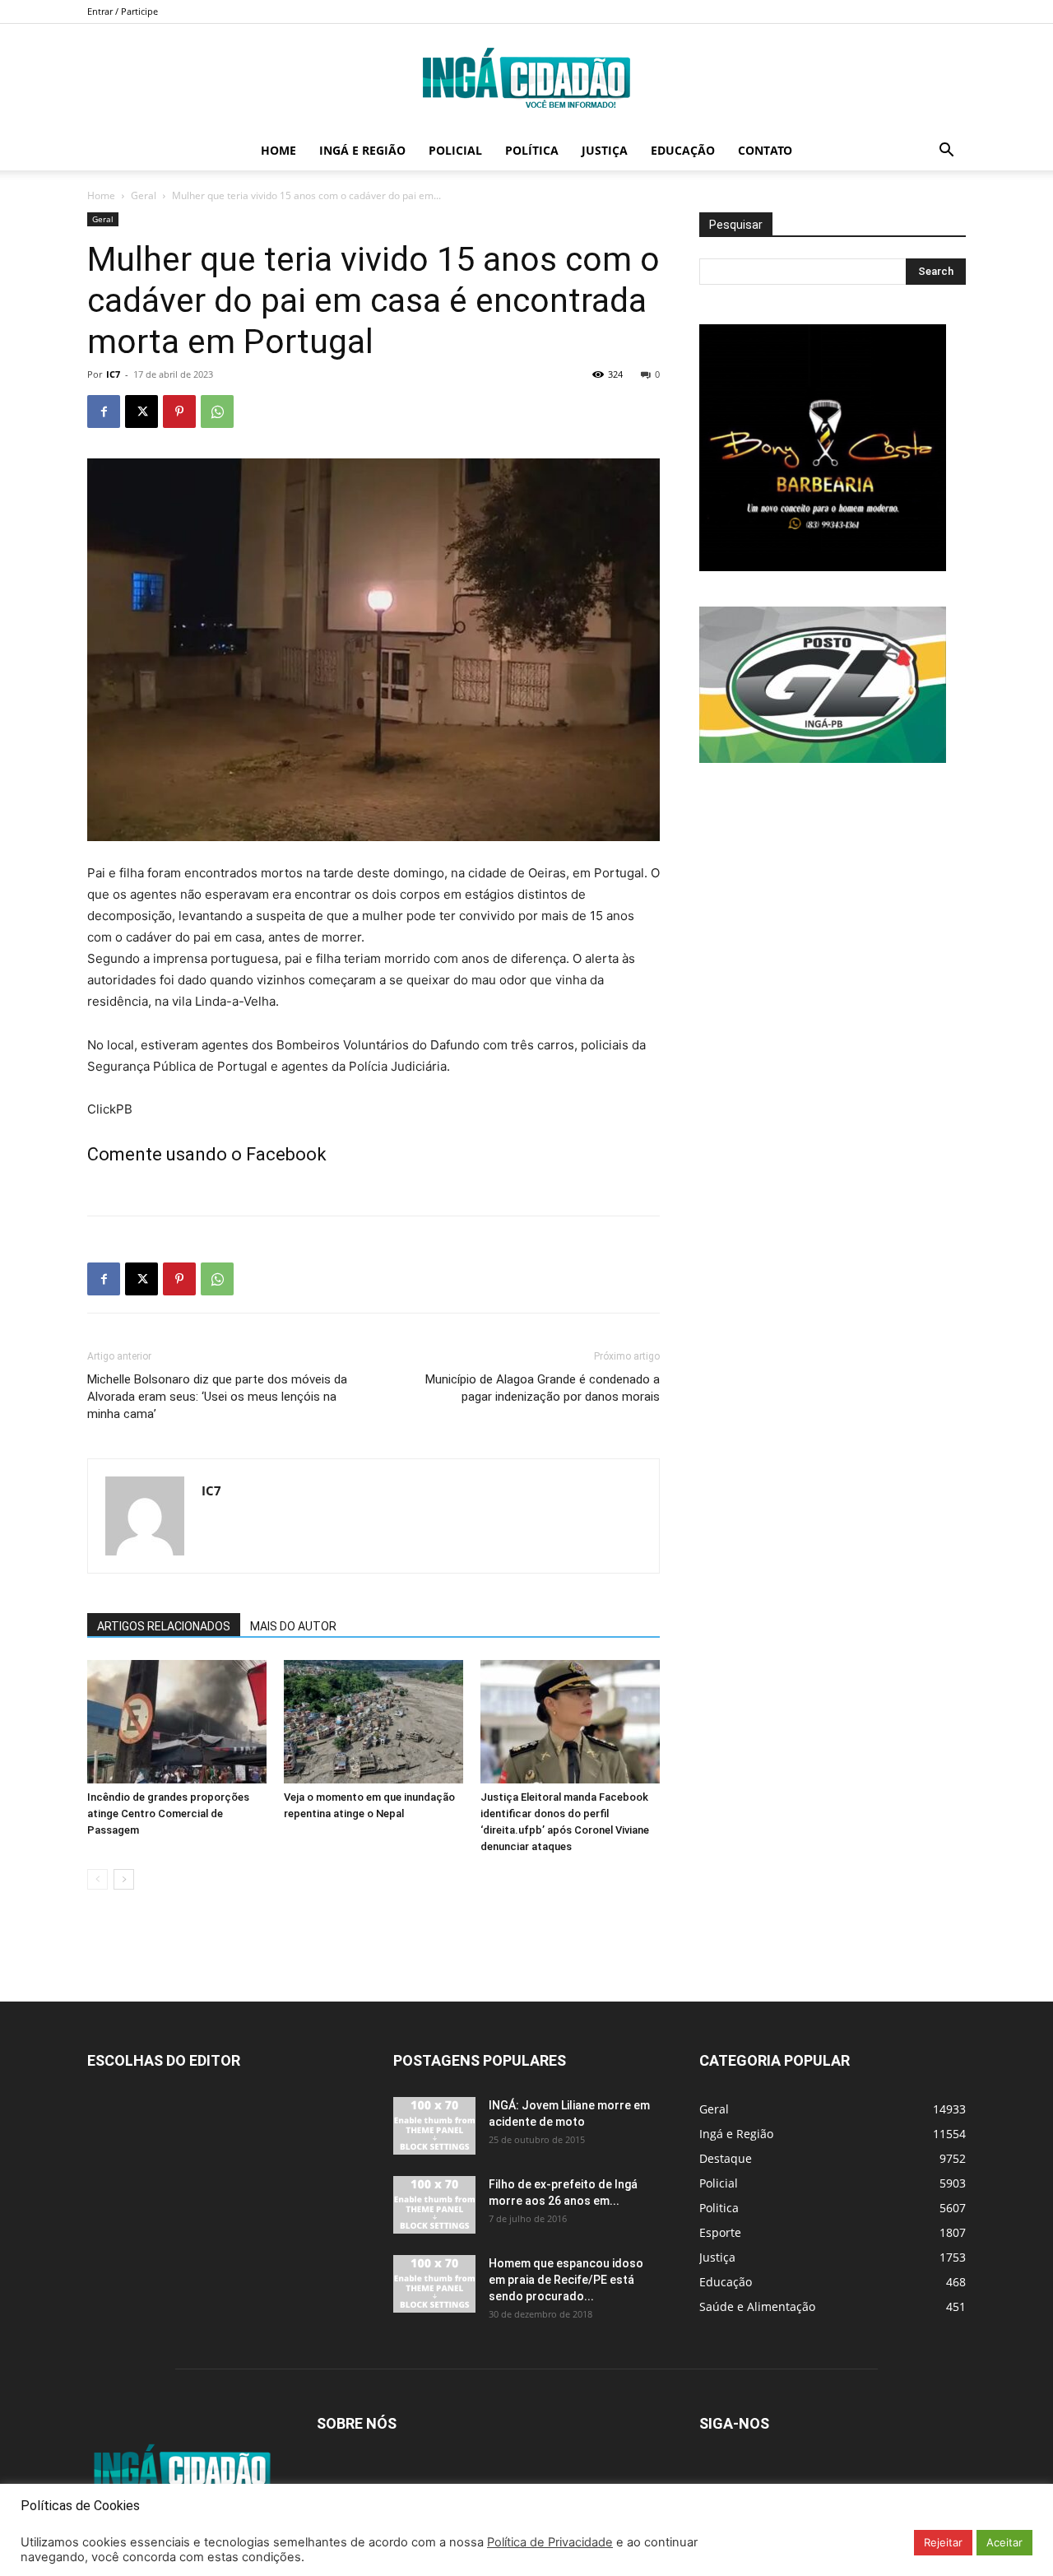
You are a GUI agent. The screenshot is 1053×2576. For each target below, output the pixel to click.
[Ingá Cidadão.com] (526, 78)
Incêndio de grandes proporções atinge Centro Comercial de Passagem (168, 1813)
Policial (455, 150)
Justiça (605, 150)
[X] (141, 412)
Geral (144, 195)
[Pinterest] (179, 412)
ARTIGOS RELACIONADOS (164, 1626)
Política (532, 150)
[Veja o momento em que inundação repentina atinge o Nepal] (373, 1722)
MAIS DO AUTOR (293, 1626)
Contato (765, 150)
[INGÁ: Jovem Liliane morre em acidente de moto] (434, 2126)
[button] (946, 152)
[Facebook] (104, 412)
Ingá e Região (362, 150)
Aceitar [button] (1004, 2542)
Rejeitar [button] (943, 2542)
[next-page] (124, 1879)
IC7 (113, 374)
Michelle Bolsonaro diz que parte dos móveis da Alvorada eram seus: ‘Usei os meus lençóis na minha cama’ (217, 1397)
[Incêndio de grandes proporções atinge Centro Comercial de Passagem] (177, 1722)
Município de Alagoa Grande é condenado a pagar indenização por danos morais (543, 1388)
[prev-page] (97, 1879)
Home (278, 150)
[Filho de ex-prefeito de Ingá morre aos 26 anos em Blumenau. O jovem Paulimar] (434, 2205)
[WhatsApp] (217, 412)
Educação (683, 150)
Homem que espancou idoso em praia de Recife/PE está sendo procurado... (566, 2280)
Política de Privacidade (550, 2542)
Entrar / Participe (123, 11)
